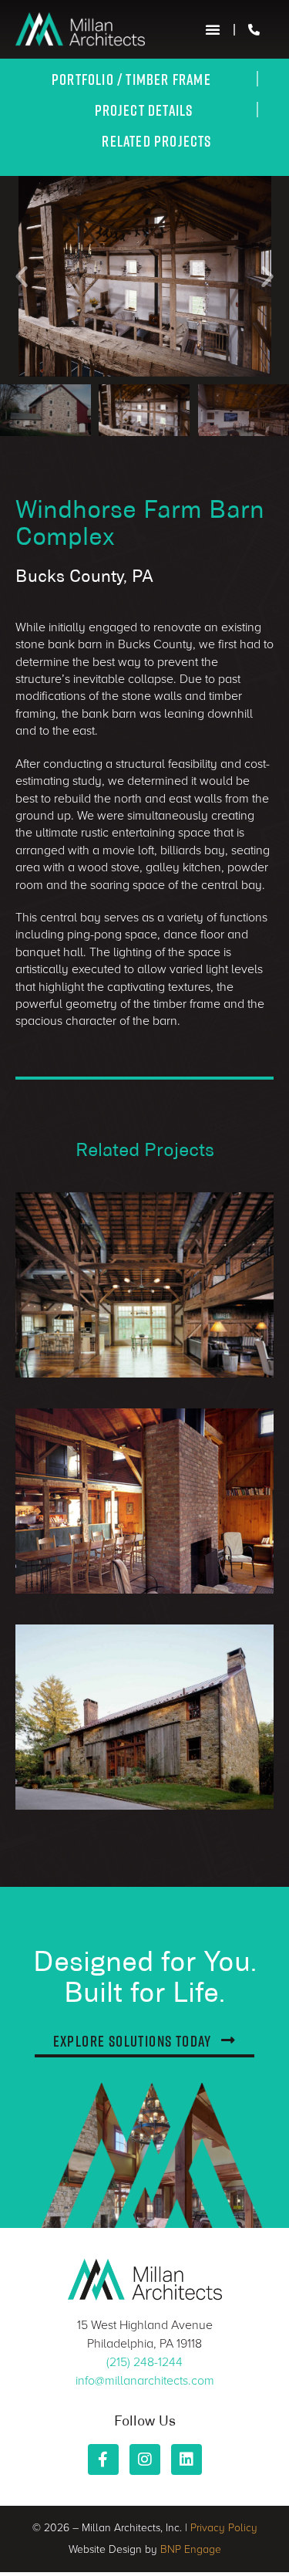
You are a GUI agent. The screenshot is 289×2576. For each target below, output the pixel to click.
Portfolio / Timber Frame (131, 79)
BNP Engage (191, 2549)
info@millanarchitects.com (145, 2381)
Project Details (144, 110)
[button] (213, 29)
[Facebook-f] (103, 2459)
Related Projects (156, 140)
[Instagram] (145, 2459)
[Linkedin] (187, 2459)
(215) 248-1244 (144, 2362)
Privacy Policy (224, 2528)
